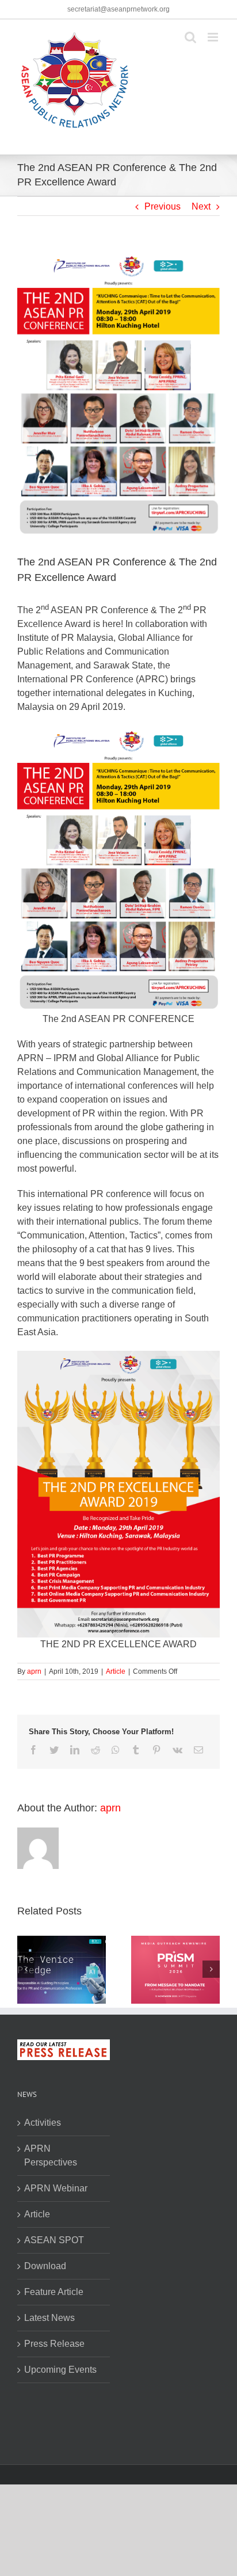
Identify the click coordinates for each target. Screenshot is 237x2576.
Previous (163, 206)
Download (45, 2266)
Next (201, 206)
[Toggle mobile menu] (214, 37)
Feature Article (54, 2292)
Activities (43, 2123)
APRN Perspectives (51, 2155)
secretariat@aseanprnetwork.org (118, 9)
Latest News (49, 2318)
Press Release (54, 2344)
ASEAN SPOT (54, 2240)
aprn (34, 1671)
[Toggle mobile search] (190, 37)
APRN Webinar (56, 2188)
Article (116, 1671)
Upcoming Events (60, 2370)
